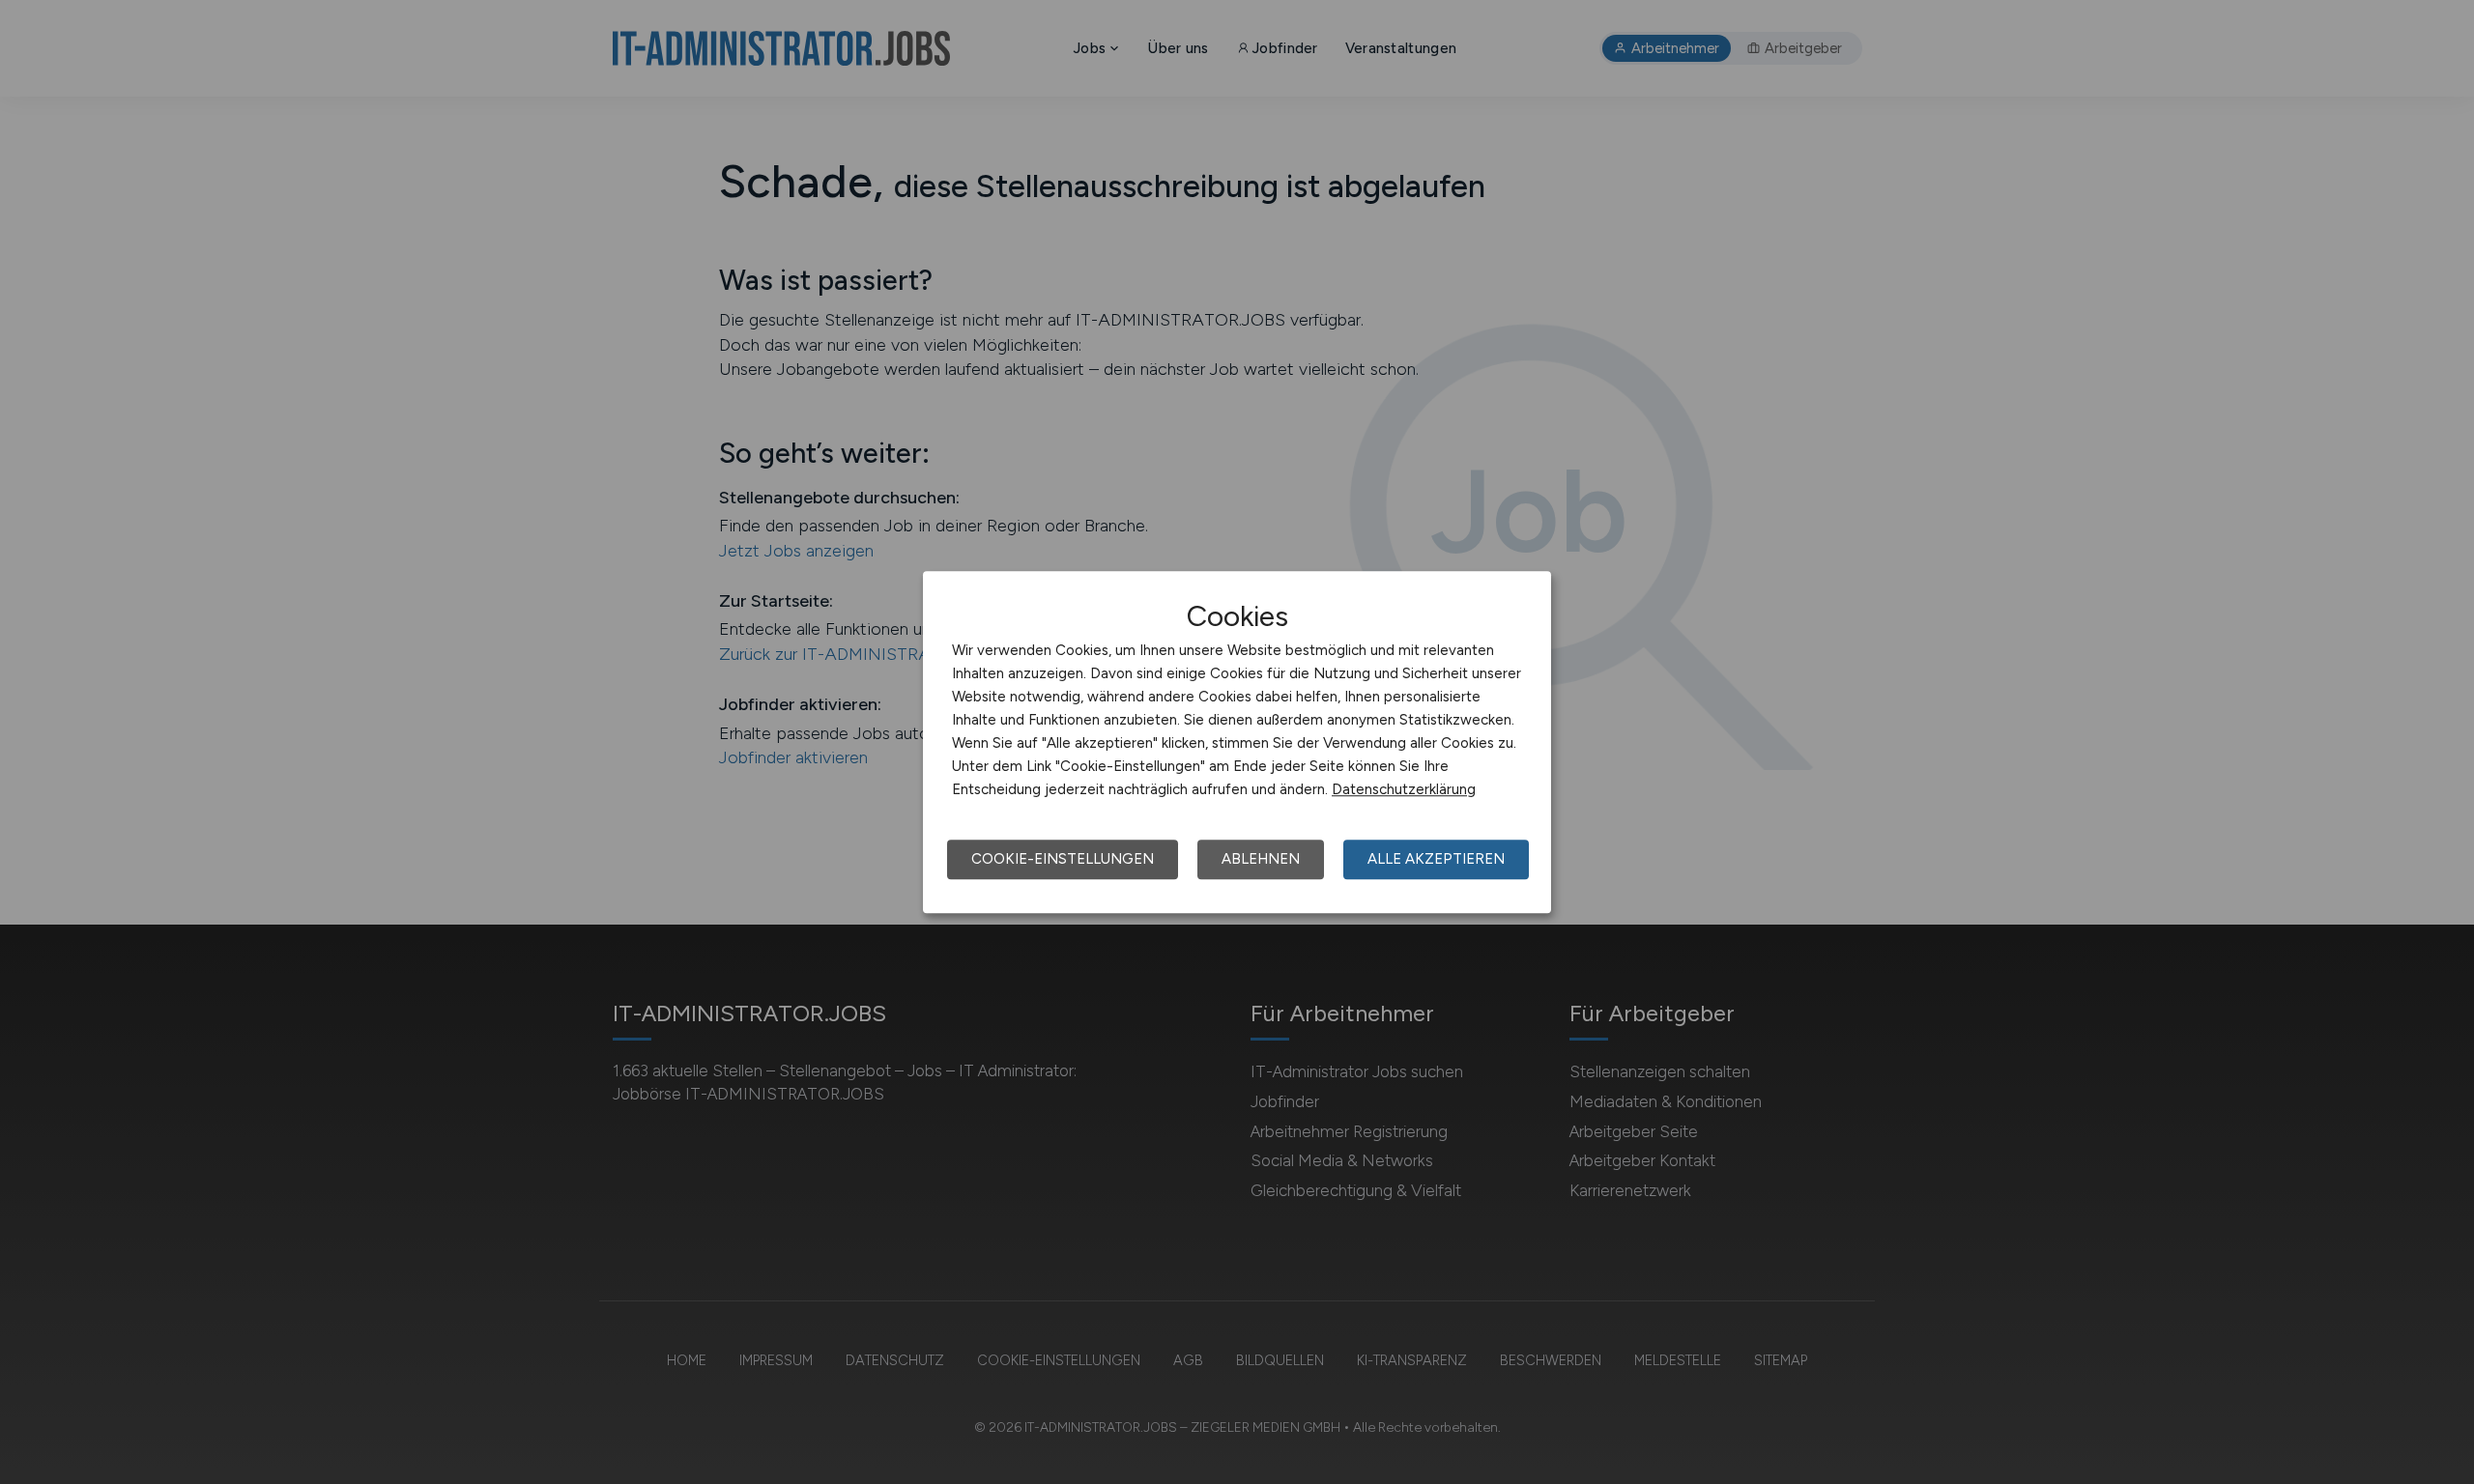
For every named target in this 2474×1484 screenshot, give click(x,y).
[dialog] (1237, 742)
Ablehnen (1261, 859)
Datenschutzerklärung (1404, 789)
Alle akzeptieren (1436, 859)
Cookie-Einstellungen (1063, 859)
